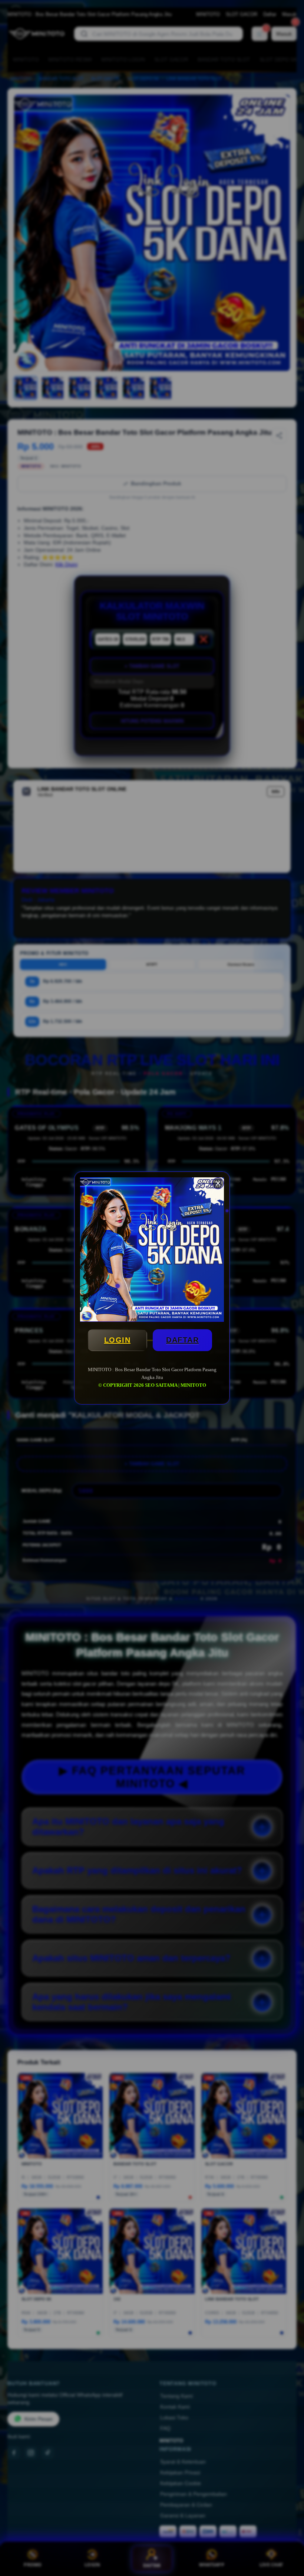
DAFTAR (182, 1340)
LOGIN (118, 1340)
